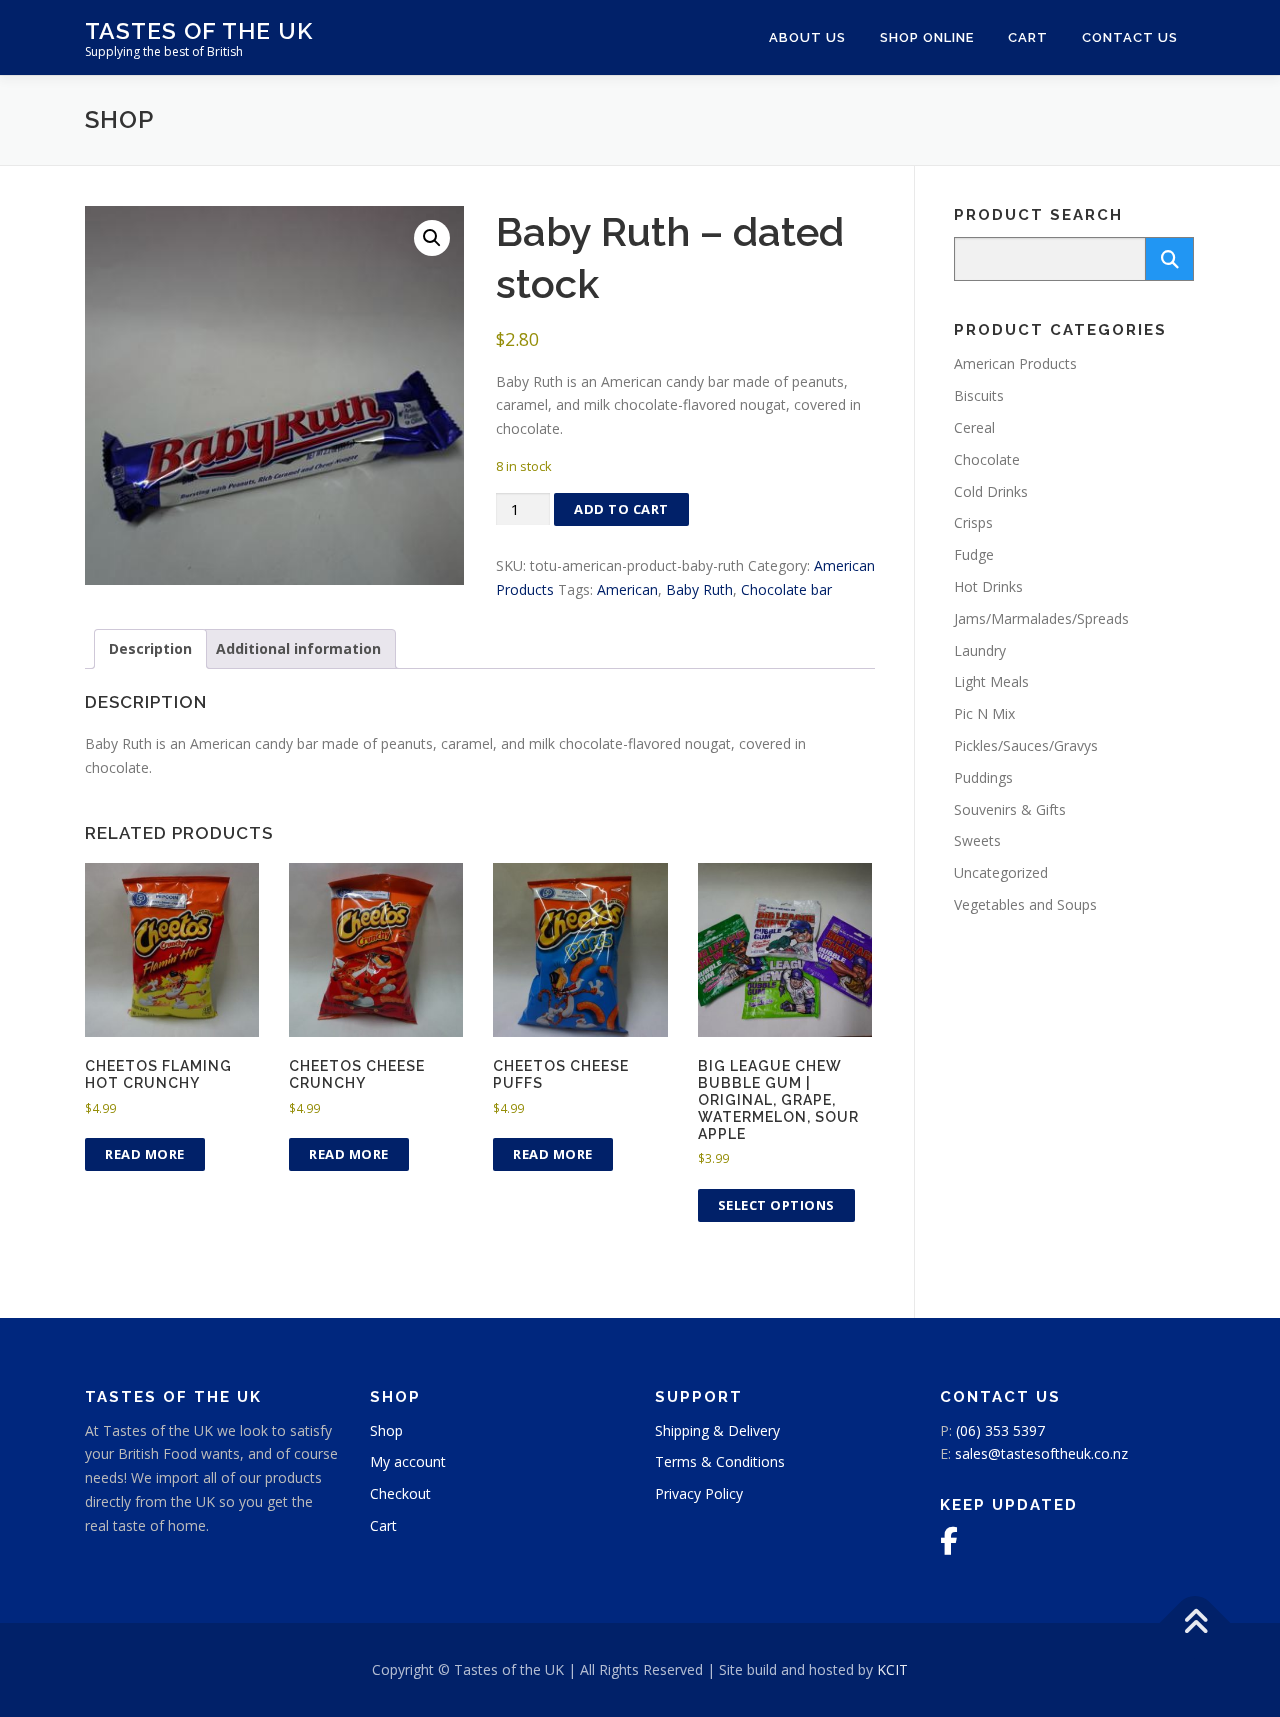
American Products (1015, 363)
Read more (145, 1154)
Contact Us (1130, 37)
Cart (1028, 37)
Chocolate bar (786, 589)
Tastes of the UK (199, 30)
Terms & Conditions (720, 1461)
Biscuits (979, 395)
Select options (776, 1205)
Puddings (983, 777)
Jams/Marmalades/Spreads (1041, 618)
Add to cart (621, 509)
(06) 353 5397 (1000, 1430)
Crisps (973, 522)
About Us (807, 37)
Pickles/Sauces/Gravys (1026, 745)
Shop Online (927, 37)
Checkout (400, 1493)
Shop (386, 1430)
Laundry (980, 650)
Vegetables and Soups (1025, 904)
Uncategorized (1001, 872)
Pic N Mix (984, 713)
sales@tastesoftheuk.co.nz (1041, 1453)
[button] (432, 238)
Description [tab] (150, 648)
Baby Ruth (699, 589)
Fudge (974, 554)
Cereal (974, 427)
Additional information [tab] (298, 648)
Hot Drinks (988, 586)
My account (408, 1461)
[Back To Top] (1195, 1623)
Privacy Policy (699, 1493)
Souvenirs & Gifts (1010, 809)
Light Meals (991, 681)
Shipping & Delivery (717, 1430)
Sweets (977, 840)
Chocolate (987, 459)
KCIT (892, 1669)
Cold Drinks (991, 491)
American (627, 589)
